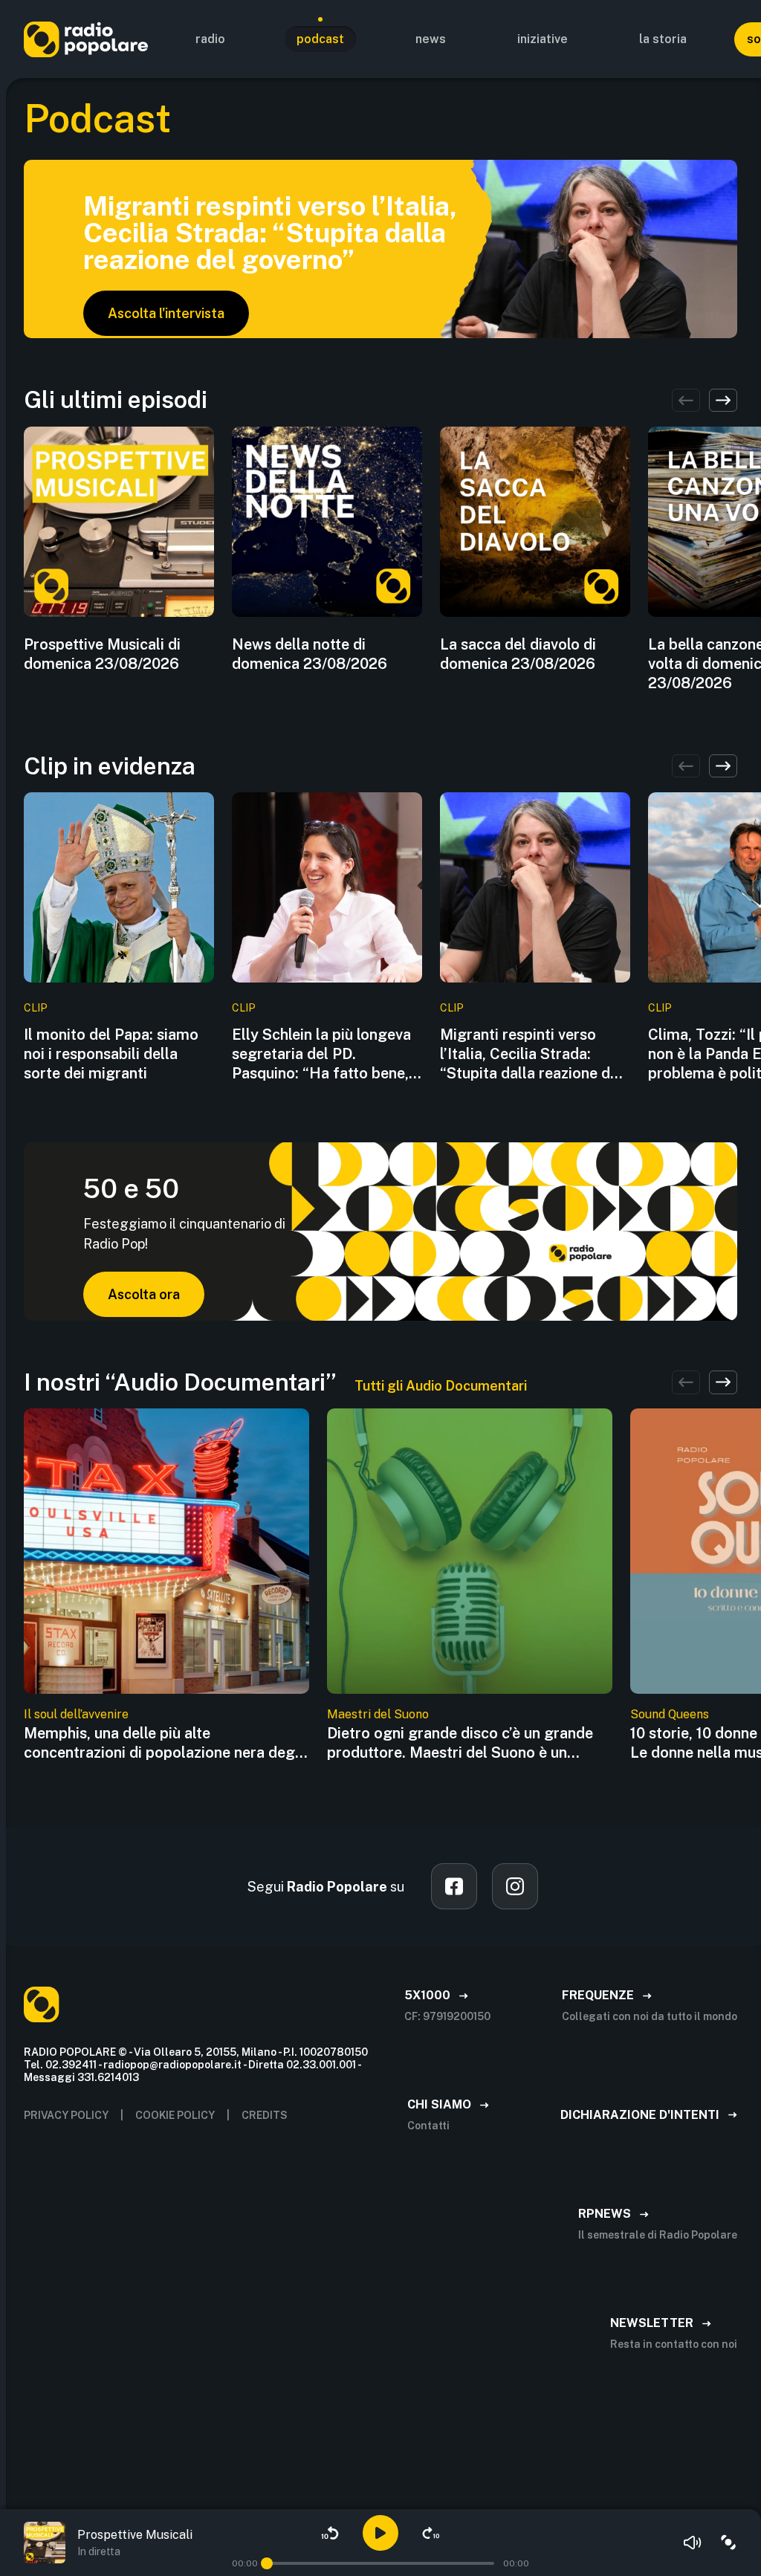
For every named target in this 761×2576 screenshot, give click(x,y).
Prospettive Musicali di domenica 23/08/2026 (102, 654)
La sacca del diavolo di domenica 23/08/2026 (518, 654)
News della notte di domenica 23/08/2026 (310, 654)
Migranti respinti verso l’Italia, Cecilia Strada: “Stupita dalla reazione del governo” (531, 1054)
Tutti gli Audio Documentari (441, 1386)
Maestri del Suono (378, 1714)
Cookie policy (175, 2115)
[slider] (267, 2563)
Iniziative (543, 39)
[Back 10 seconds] (330, 2533)
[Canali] (728, 2543)
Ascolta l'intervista (166, 313)
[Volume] (693, 2543)
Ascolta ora (144, 1294)
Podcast (320, 39)
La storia (663, 39)
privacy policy (66, 2115)
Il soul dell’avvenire (76, 1714)
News (431, 39)
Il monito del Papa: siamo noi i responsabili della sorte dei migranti (111, 1054)
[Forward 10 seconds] (431, 2533)
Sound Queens (670, 1714)
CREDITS (265, 2115)
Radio (210, 39)
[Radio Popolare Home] (86, 39)
